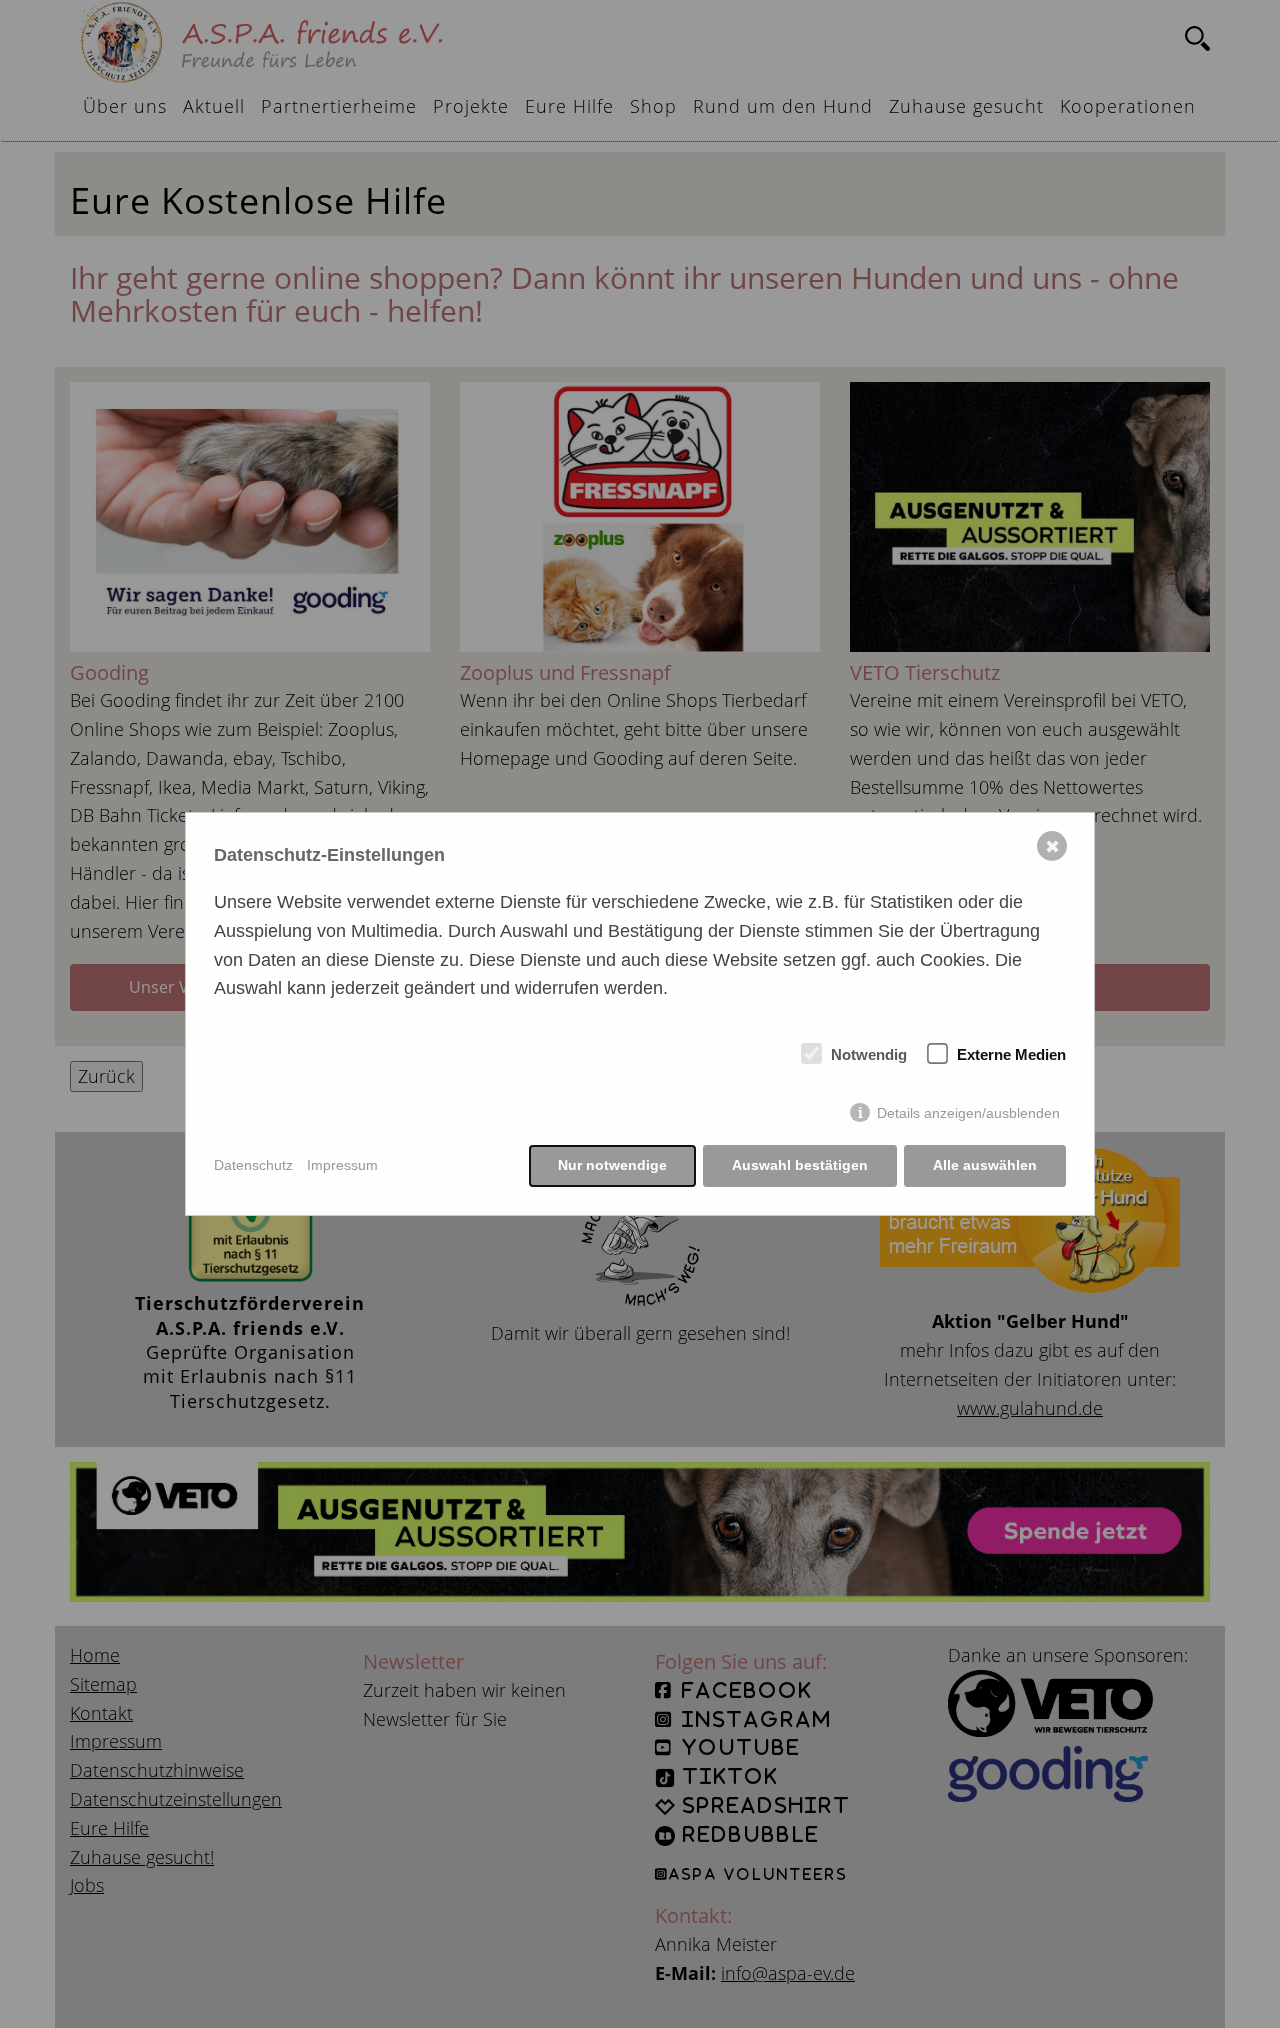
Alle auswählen (985, 1165)
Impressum (342, 1165)
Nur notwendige (612, 1165)
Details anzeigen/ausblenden (968, 1113)
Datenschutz (253, 1165)
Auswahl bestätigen (800, 1165)
